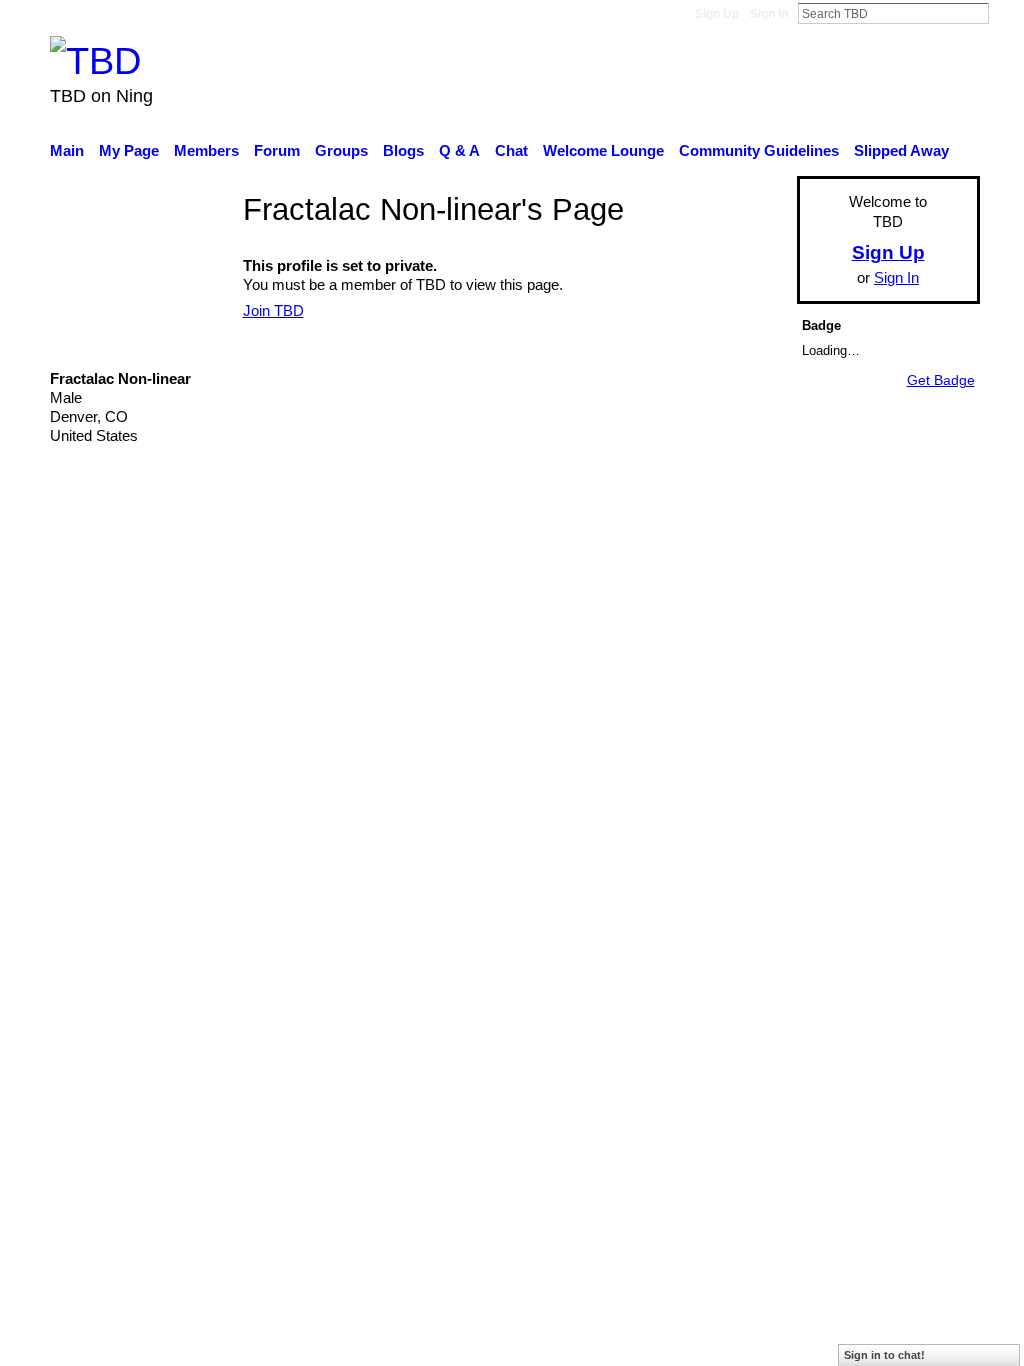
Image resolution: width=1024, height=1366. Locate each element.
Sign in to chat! (884, 1355)
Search (1005, 13)
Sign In (769, 14)
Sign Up (717, 14)
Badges (700, 605)
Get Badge (941, 380)
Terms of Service (924, 605)
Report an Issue (797, 605)
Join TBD (273, 310)
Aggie (197, 605)
